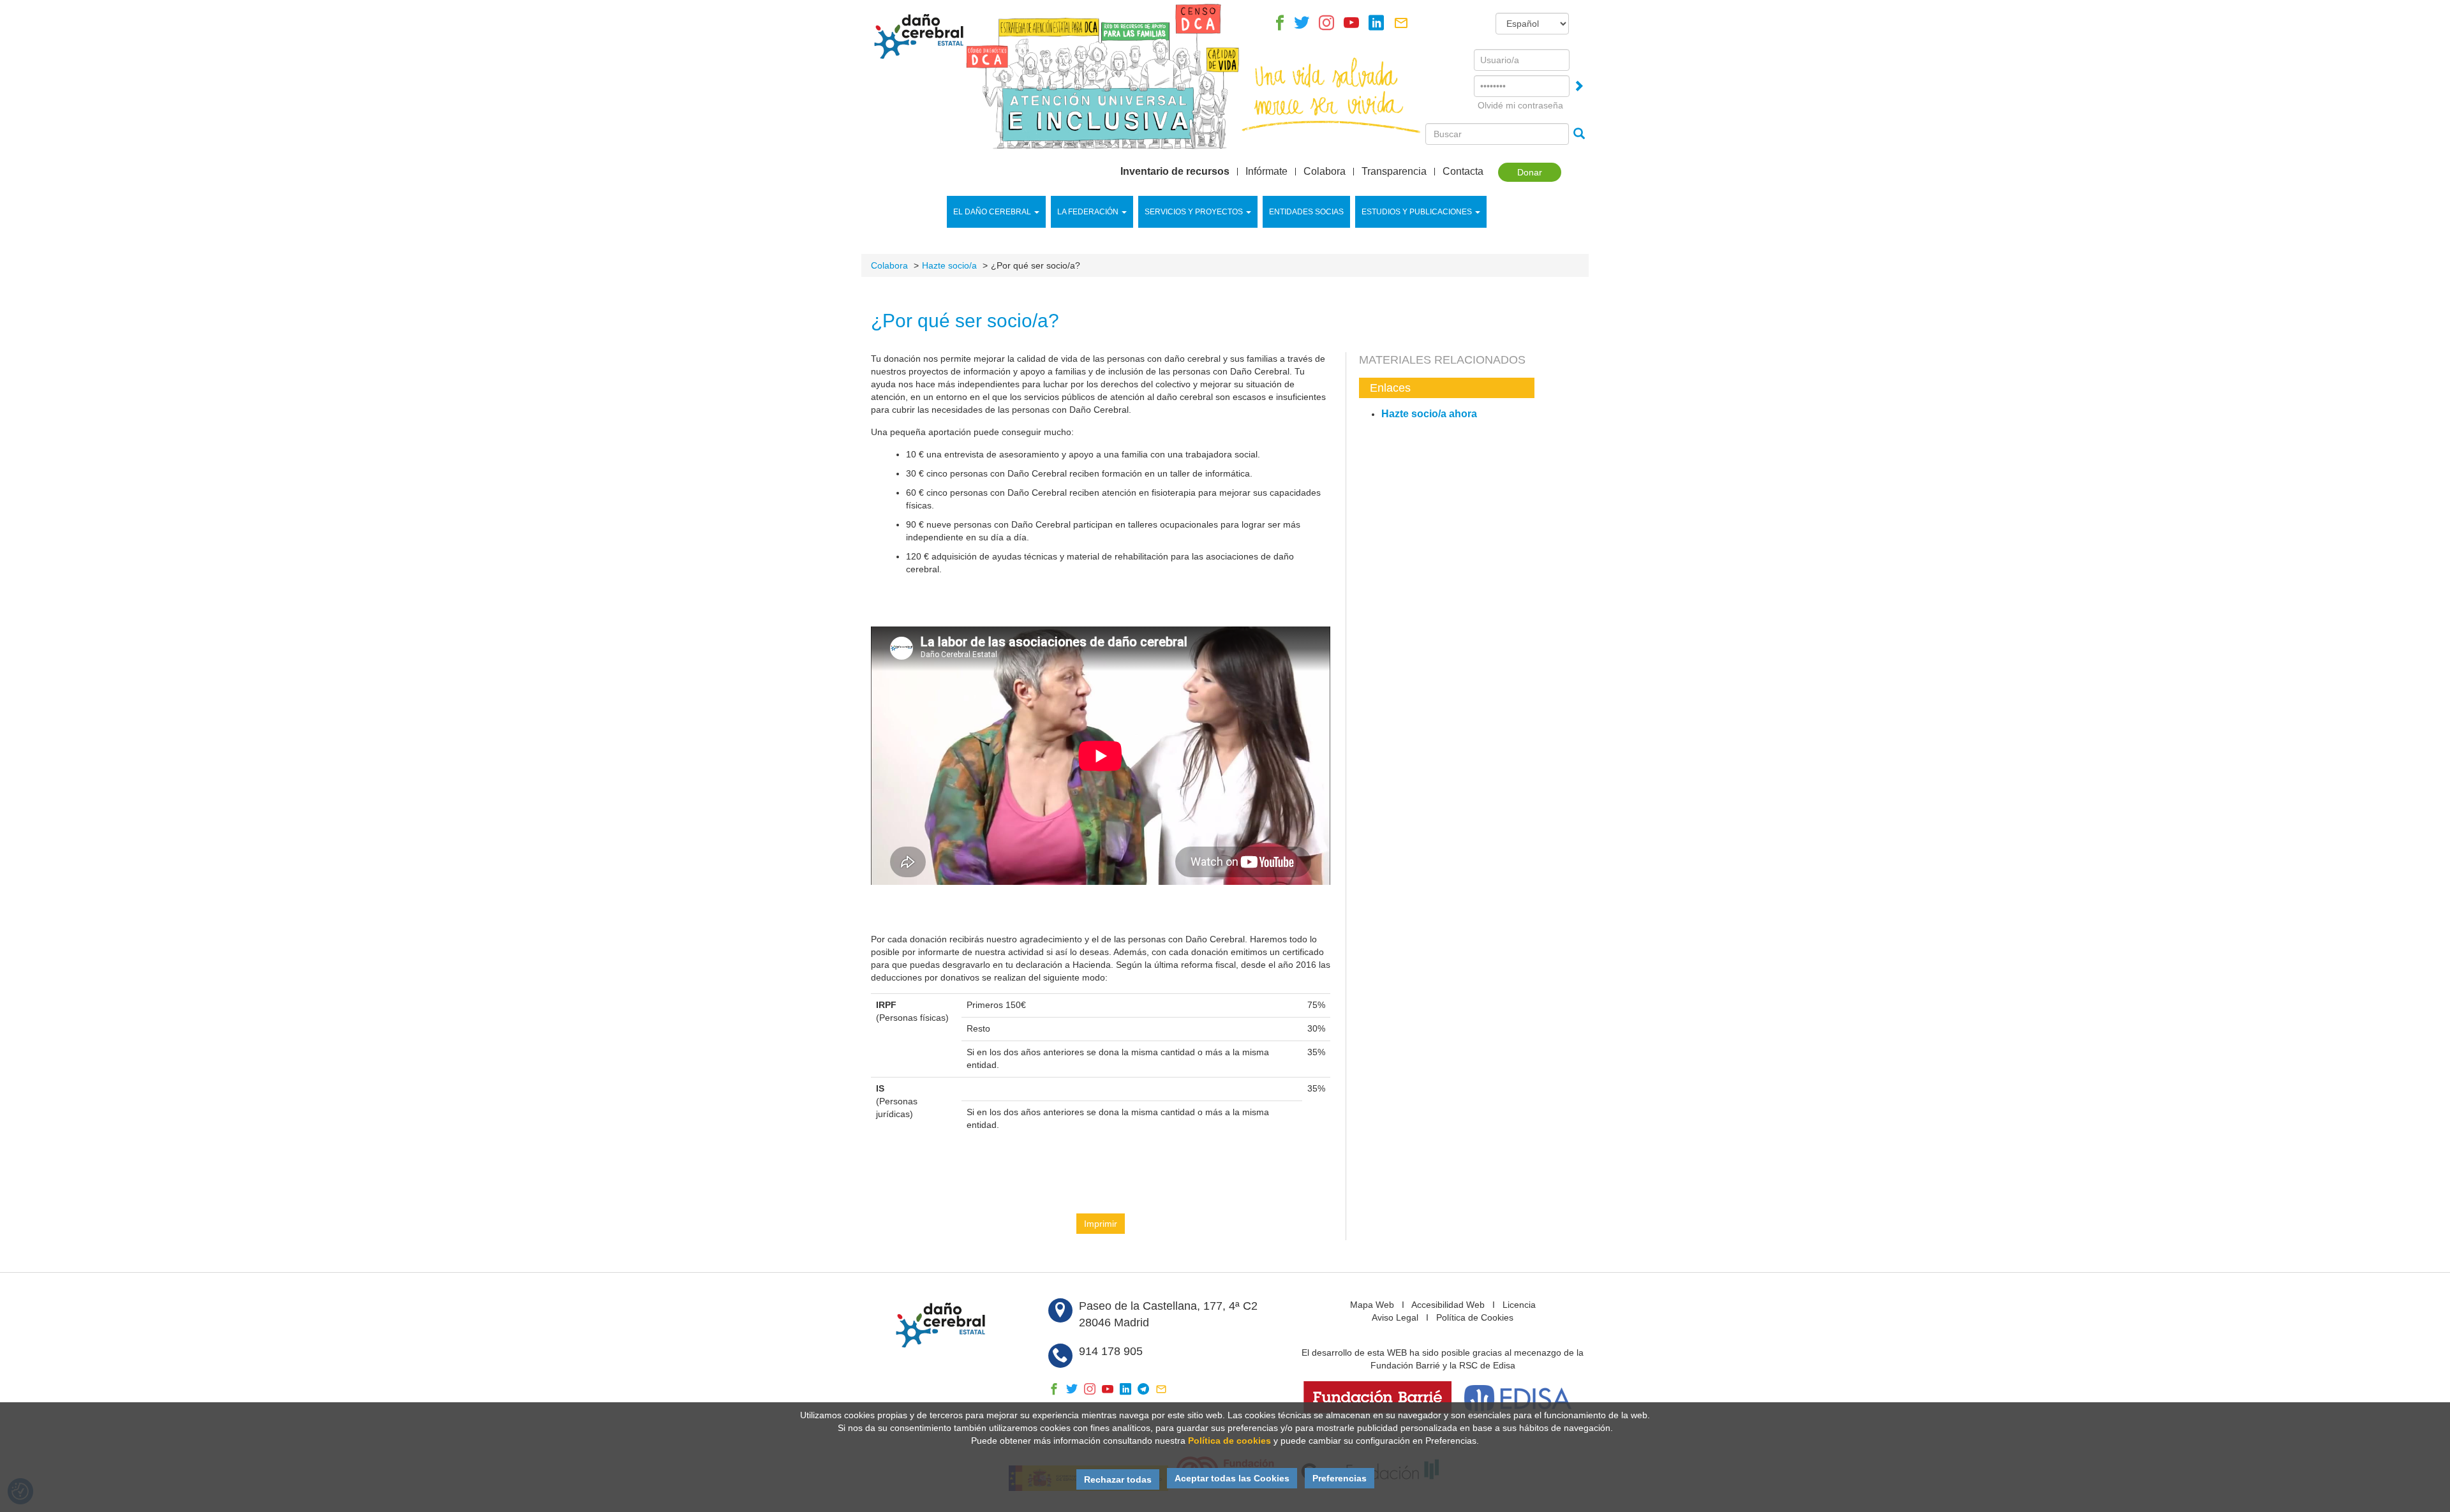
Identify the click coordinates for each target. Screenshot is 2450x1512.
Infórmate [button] (1266, 172)
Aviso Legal (1395, 1317)
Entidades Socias (1306, 212)
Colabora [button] (1325, 172)
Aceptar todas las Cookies (1232, 1478)
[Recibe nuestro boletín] (1401, 26)
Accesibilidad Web (1448, 1305)
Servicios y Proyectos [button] (1194, 212)
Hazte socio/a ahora (1429, 414)
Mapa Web (1372, 1305)
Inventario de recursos (1175, 172)
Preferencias (1340, 1478)
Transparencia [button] (1394, 172)
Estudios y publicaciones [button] (1417, 212)
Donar (1530, 172)
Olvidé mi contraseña (1520, 105)
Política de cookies (1229, 1441)
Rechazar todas (1118, 1479)
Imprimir (1101, 1224)
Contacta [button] (1463, 172)
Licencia (1519, 1305)
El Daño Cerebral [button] (992, 212)
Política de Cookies (1475, 1317)
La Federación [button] (1088, 212)
